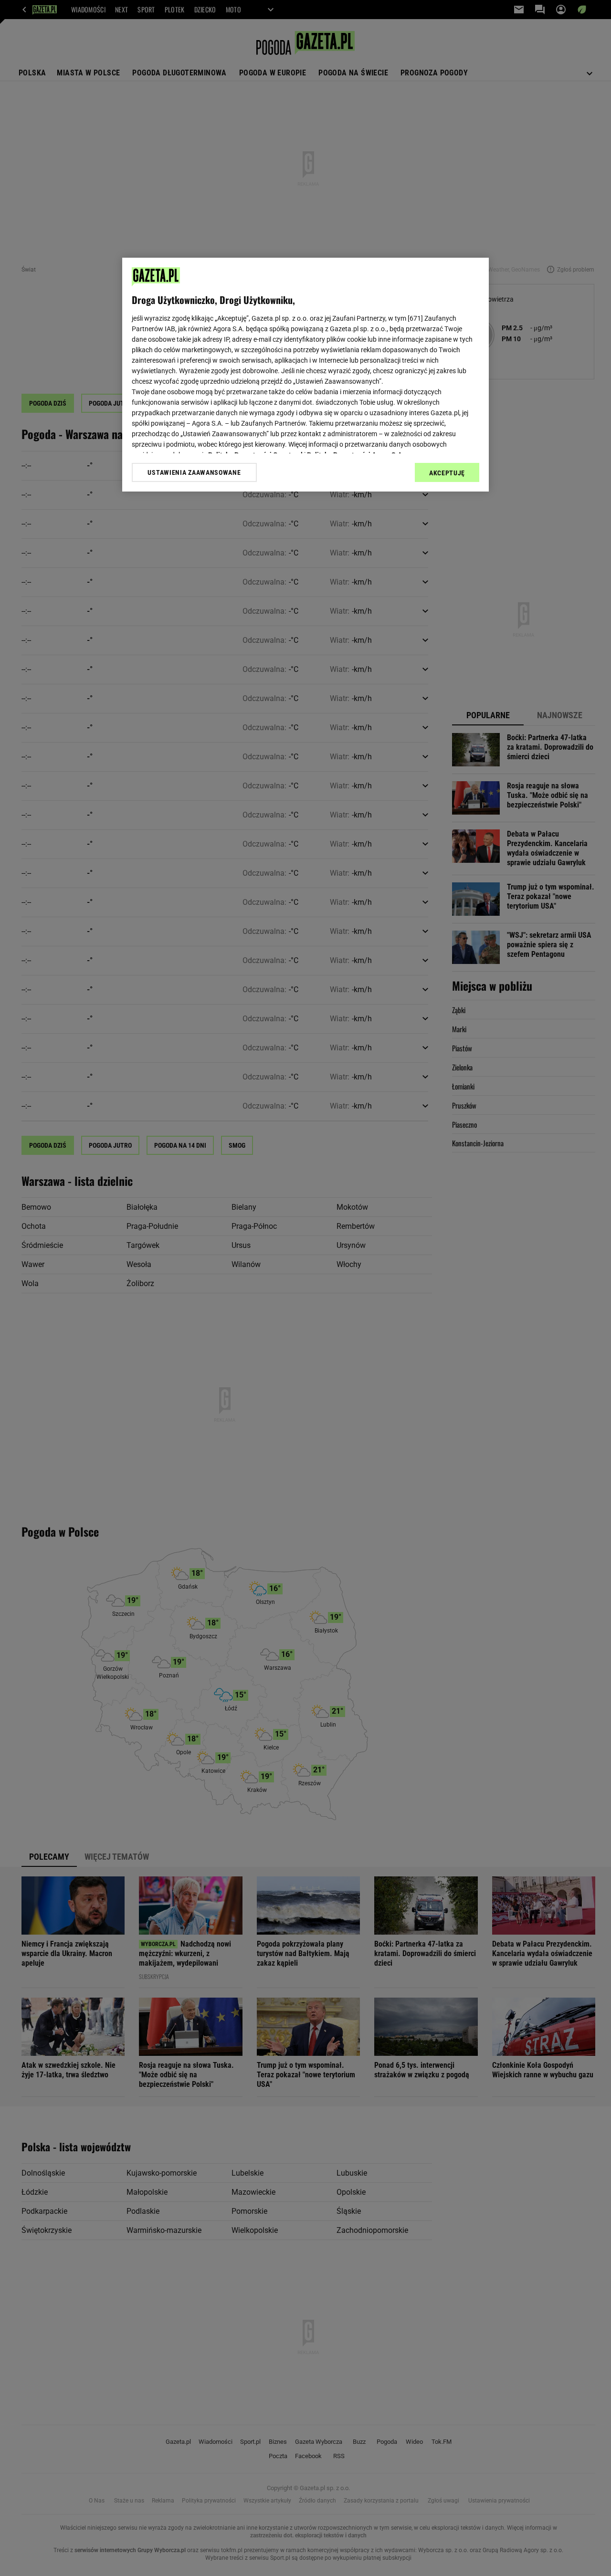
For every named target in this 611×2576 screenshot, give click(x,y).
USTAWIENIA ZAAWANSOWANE (194, 472)
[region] (305, 375)
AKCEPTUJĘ (447, 473)
